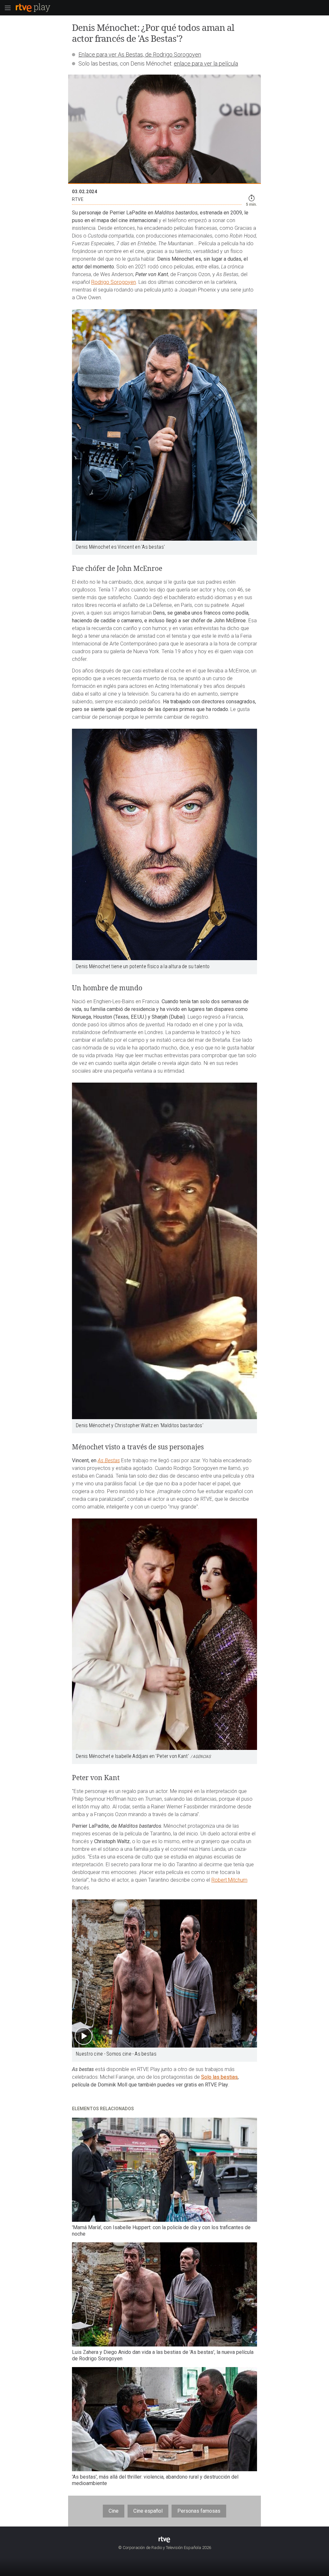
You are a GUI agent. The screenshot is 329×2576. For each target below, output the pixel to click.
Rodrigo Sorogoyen (114, 282)
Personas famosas (199, 2511)
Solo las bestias (219, 2077)
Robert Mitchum (229, 1880)
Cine (114, 2511)
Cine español (148, 2511)
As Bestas (109, 1460)
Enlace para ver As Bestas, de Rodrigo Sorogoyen (140, 54)
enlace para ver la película (206, 63)
